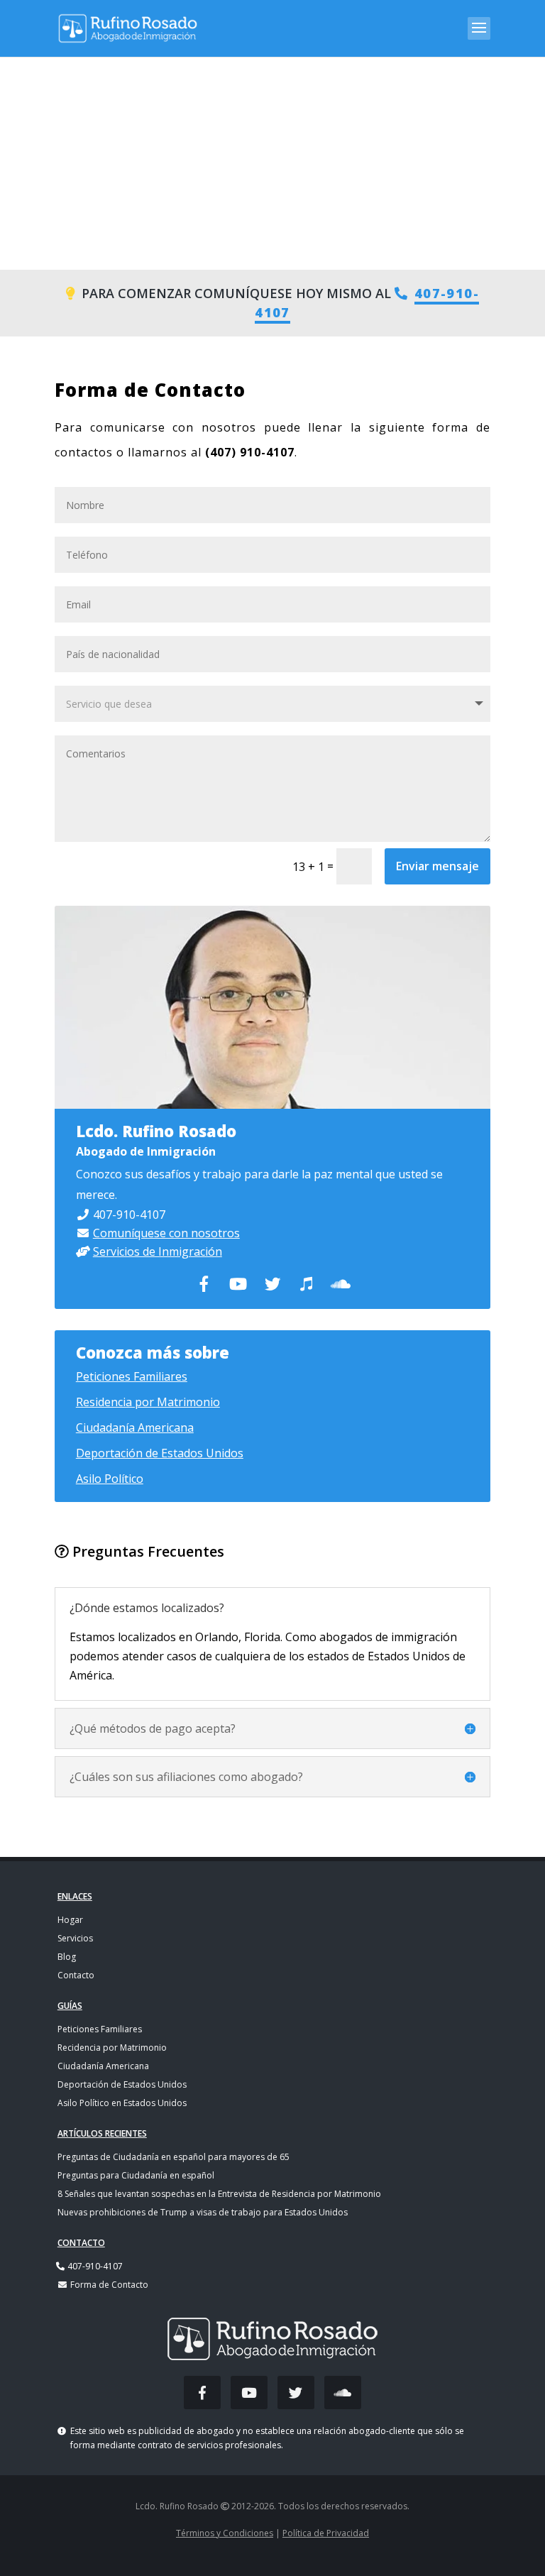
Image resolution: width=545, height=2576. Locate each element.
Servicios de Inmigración (158, 1251)
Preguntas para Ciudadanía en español (136, 2175)
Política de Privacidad (326, 2533)
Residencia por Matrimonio (148, 1402)
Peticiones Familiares (132, 1376)
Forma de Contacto (108, 2285)
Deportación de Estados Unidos (160, 1453)
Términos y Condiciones (225, 2533)
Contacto (76, 1975)
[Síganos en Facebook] (204, 1284)
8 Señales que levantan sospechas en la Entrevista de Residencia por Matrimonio (219, 2194)
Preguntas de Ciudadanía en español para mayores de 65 (174, 2157)
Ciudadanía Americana (135, 1427)
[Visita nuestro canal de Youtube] (238, 1284)
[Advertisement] (272, 163)
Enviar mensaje (437, 866)
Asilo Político (110, 1479)
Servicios (75, 1938)
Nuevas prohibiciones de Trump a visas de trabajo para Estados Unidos (203, 2212)
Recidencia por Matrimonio (112, 2048)
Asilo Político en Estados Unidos (122, 2103)
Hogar (70, 1920)
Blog (67, 1957)
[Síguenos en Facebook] (202, 2393)
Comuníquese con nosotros (166, 1233)
